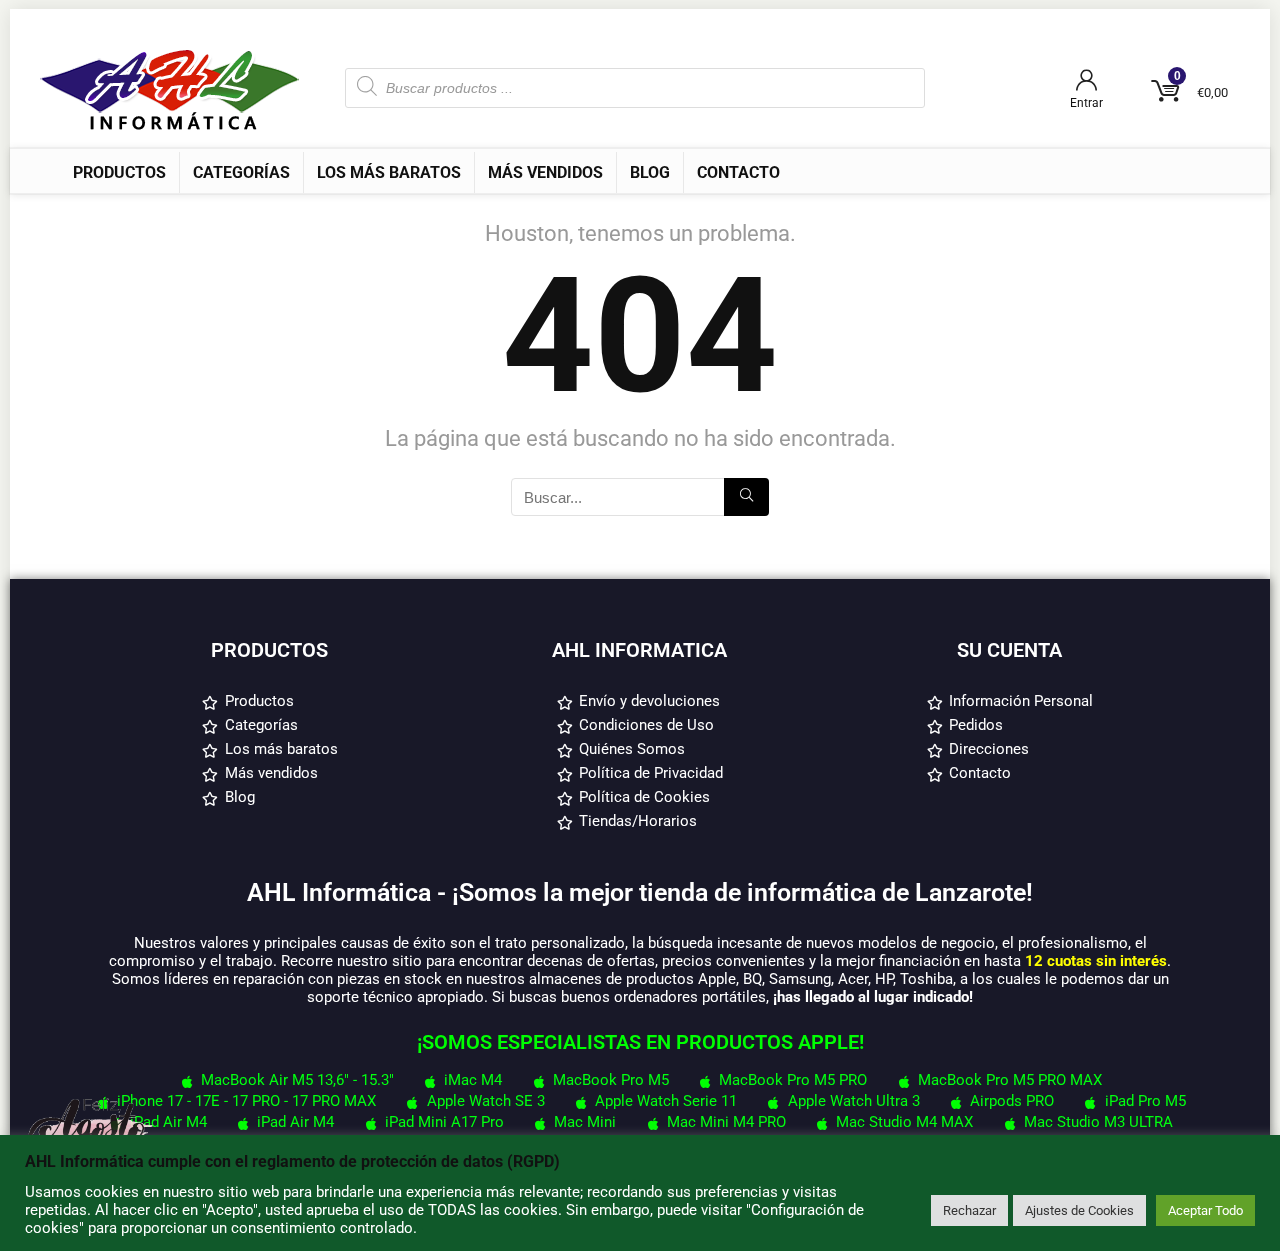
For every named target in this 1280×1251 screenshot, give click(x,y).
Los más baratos (389, 172)
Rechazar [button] (969, 1210)
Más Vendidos (545, 172)
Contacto (738, 172)
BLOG (650, 172)
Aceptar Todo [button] (1205, 1210)
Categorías (241, 172)
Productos (119, 172)
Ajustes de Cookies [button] (1079, 1210)
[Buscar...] (746, 497)
